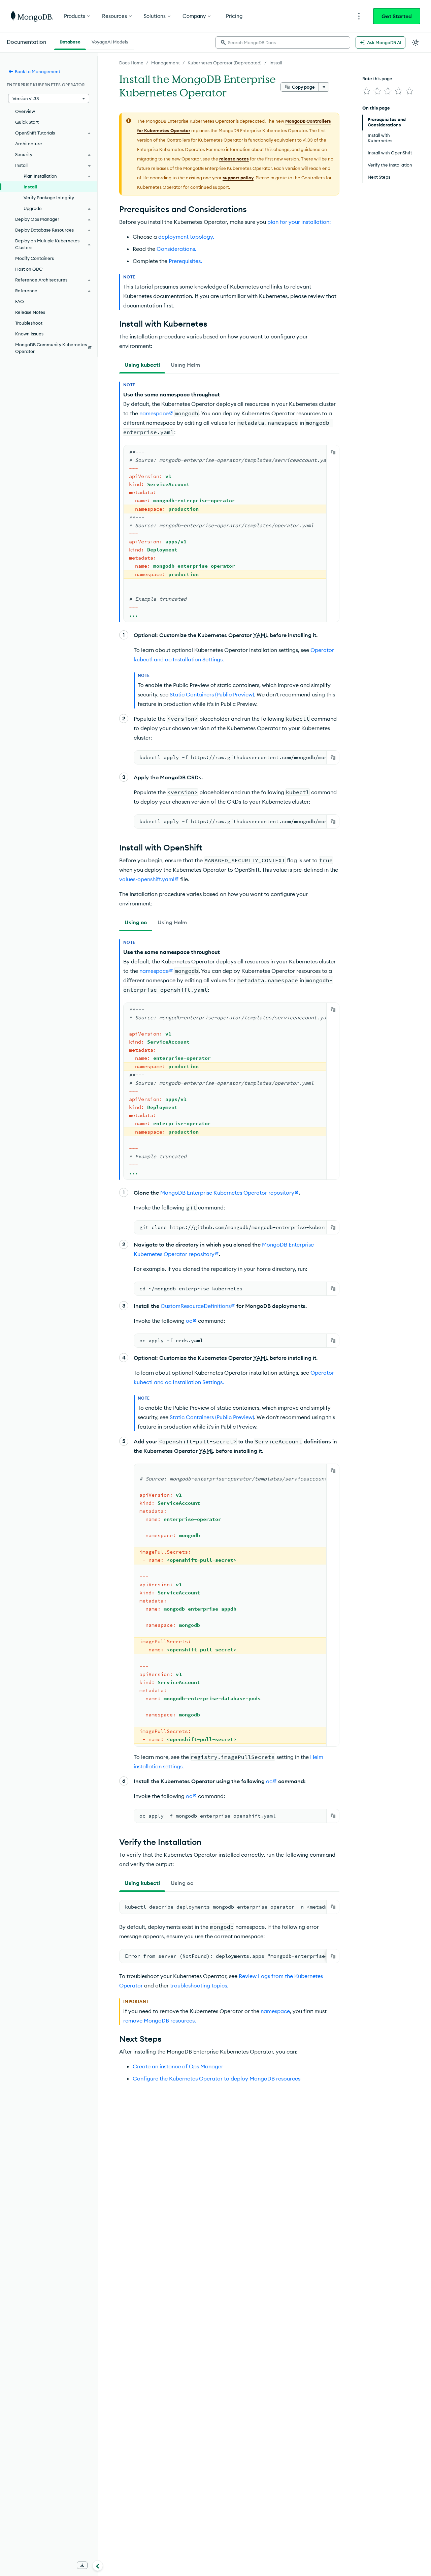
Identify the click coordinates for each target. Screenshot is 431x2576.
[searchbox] (283, 42)
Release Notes (30, 312)
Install (276, 63)
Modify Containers (35, 258)
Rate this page (377, 79)
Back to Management (38, 71)
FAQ (20, 301)
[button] (49, 98)
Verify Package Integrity (49, 198)
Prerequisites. (185, 261)
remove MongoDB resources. (160, 2020)
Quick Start (27, 122)
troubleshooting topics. (199, 1985)
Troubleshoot (29, 323)
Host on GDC (29, 269)
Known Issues (29, 334)
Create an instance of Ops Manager (178, 2066)
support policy (238, 178)
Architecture (29, 144)
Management (165, 63)
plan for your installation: (299, 222)
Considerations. (176, 249)
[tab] (142, 365)
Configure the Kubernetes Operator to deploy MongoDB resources (217, 2078)
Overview (25, 111)
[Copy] (333, 452)
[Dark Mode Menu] (416, 42)
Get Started (397, 16)
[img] (366, 91)
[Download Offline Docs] (82, 2565)
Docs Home (131, 63)
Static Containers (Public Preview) (212, 694)
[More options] (324, 87)
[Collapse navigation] (98, 2566)
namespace (275, 2011)
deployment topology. (186, 237)
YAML (261, 635)
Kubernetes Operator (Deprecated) (225, 63)
